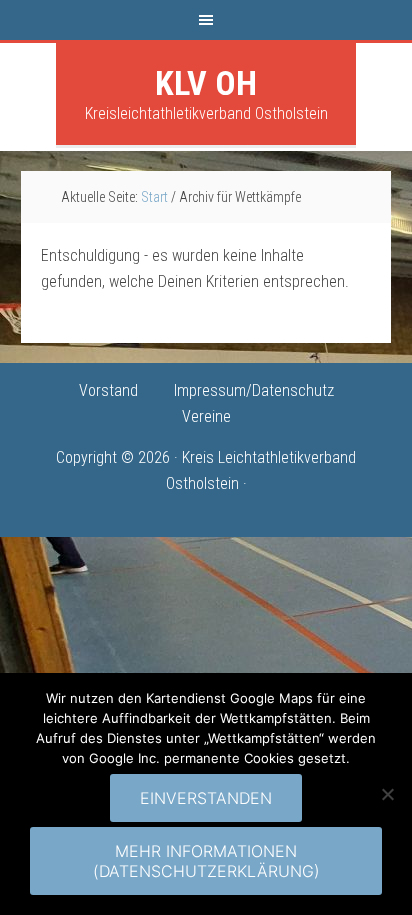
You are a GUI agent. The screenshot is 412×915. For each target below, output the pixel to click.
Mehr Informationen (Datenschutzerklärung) (206, 861)
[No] (387, 794)
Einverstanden (206, 798)
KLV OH (206, 83)
